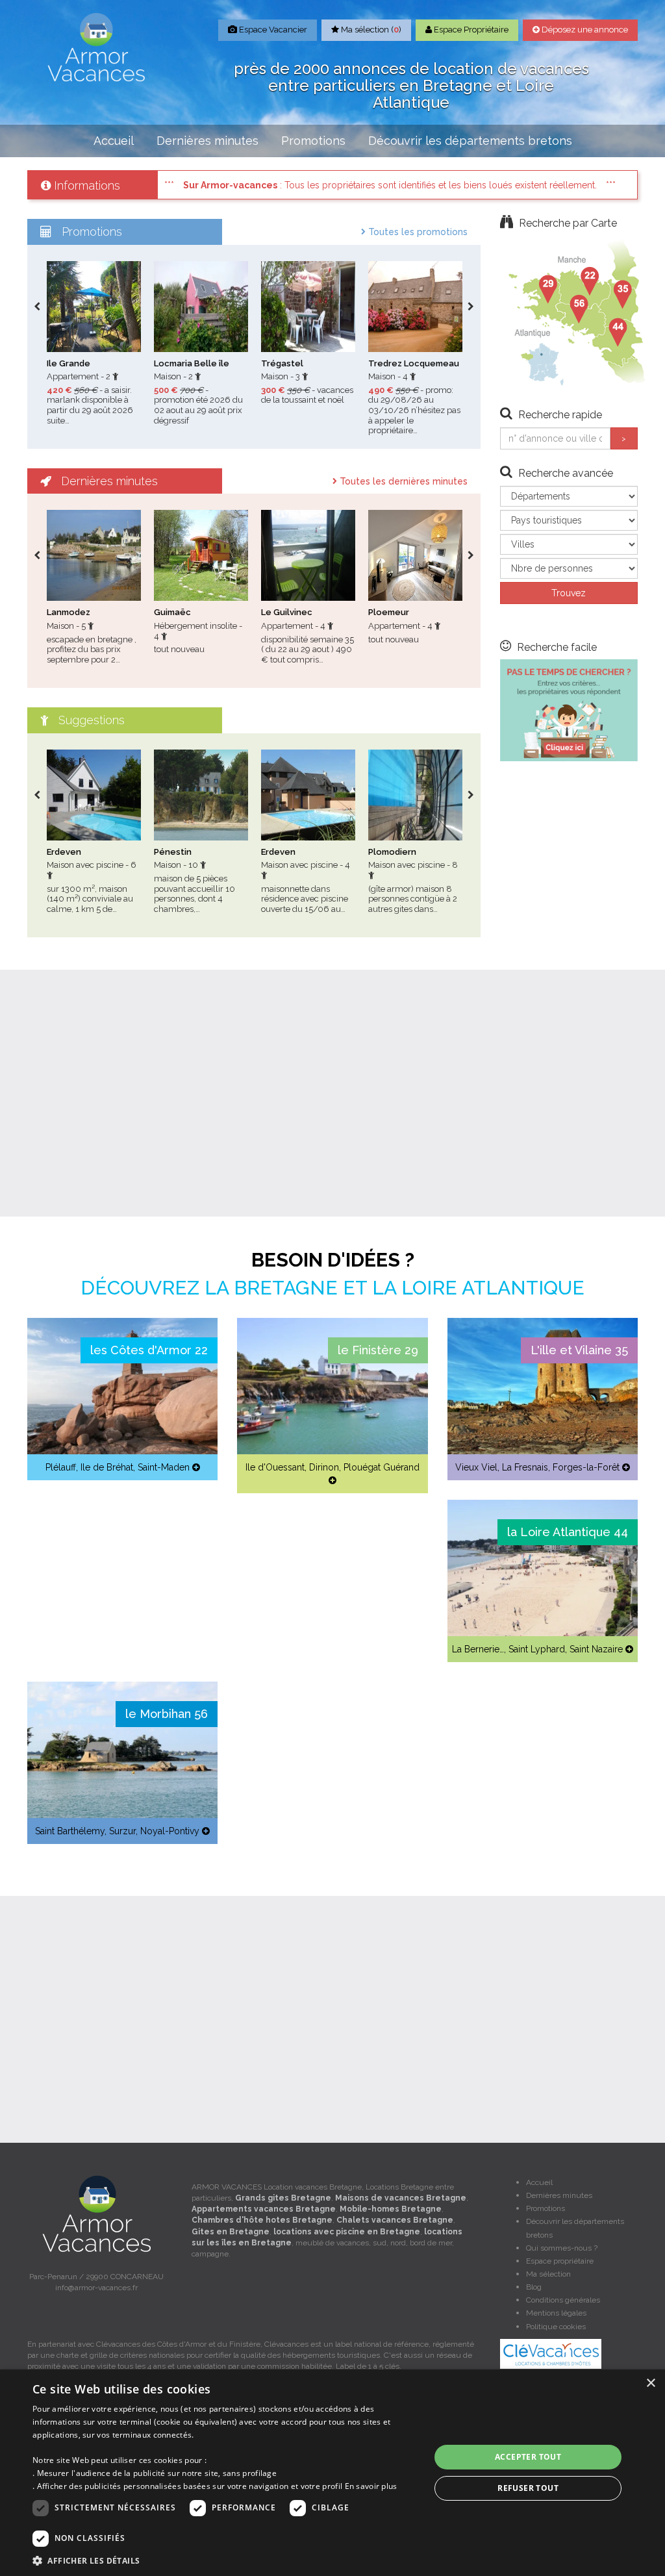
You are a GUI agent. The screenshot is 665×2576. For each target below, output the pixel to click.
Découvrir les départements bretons (470, 141)
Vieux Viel (476, 1467)
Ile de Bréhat (107, 1467)
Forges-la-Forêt (586, 1467)
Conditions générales (563, 2300)
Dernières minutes (207, 141)
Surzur (122, 1831)
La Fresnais (525, 1467)
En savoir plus (371, 2486)
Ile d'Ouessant (275, 1467)
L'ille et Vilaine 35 (579, 1350)
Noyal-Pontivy (170, 1831)
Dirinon (324, 1467)
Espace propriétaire (560, 2261)
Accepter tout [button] (528, 2457)
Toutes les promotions (417, 232)
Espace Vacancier (272, 30)
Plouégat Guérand (382, 1467)
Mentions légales (556, 2313)
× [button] (650, 2383)
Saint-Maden (164, 1467)
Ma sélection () (370, 30)
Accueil (114, 141)
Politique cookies (556, 2327)
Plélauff (61, 1467)
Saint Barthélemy (70, 1831)
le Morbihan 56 (167, 1714)
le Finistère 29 (378, 1350)
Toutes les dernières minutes (402, 481)
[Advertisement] (332, 1093)
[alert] (332, 2473)
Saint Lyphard (537, 1649)
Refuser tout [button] (528, 2488)
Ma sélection (548, 2274)
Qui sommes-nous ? (562, 2248)
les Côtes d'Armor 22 (149, 1350)
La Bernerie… (478, 1649)
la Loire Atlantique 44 (568, 1532)
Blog (534, 2287)
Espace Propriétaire (470, 30)
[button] (225, 2560)
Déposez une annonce (584, 30)
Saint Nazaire (596, 1649)
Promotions (313, 141)
